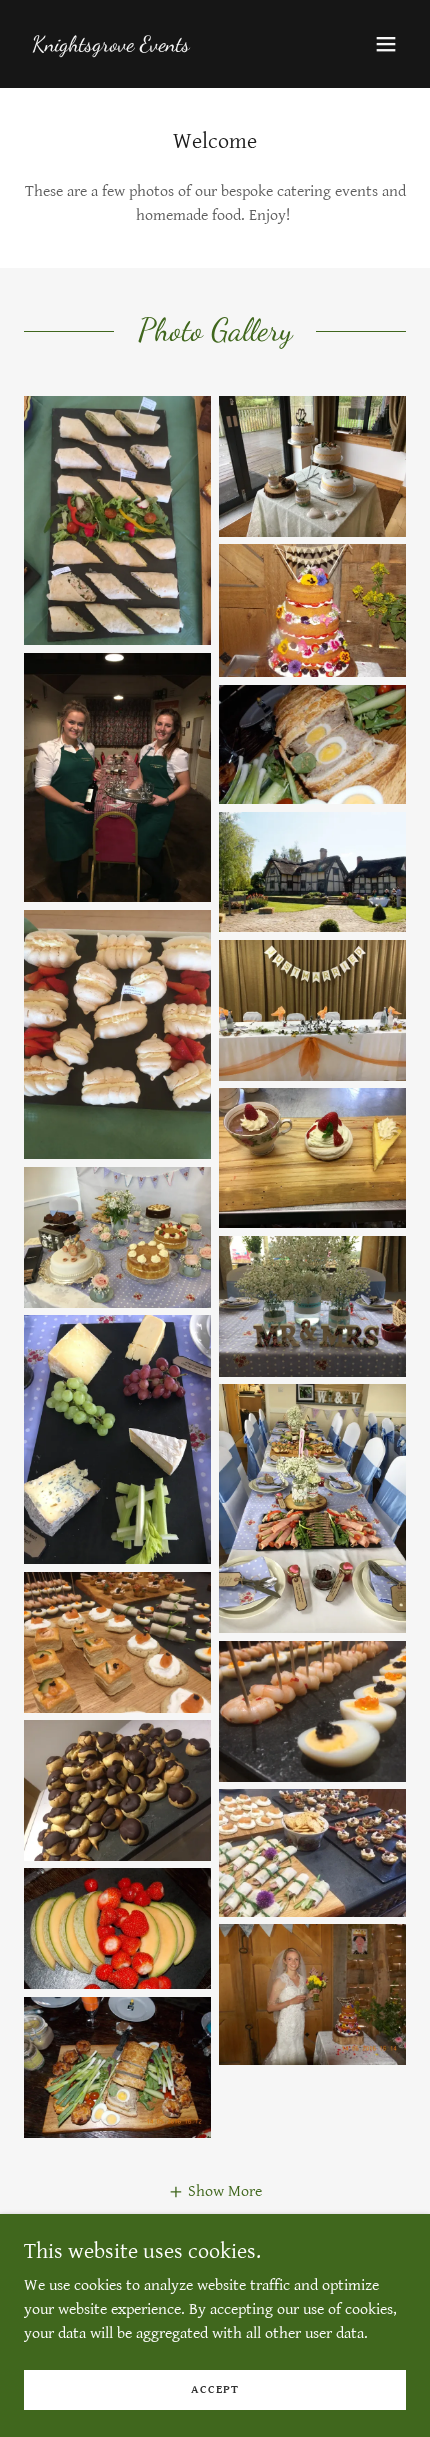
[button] (386, 44)
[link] (111, 46)
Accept (215, 2389)
